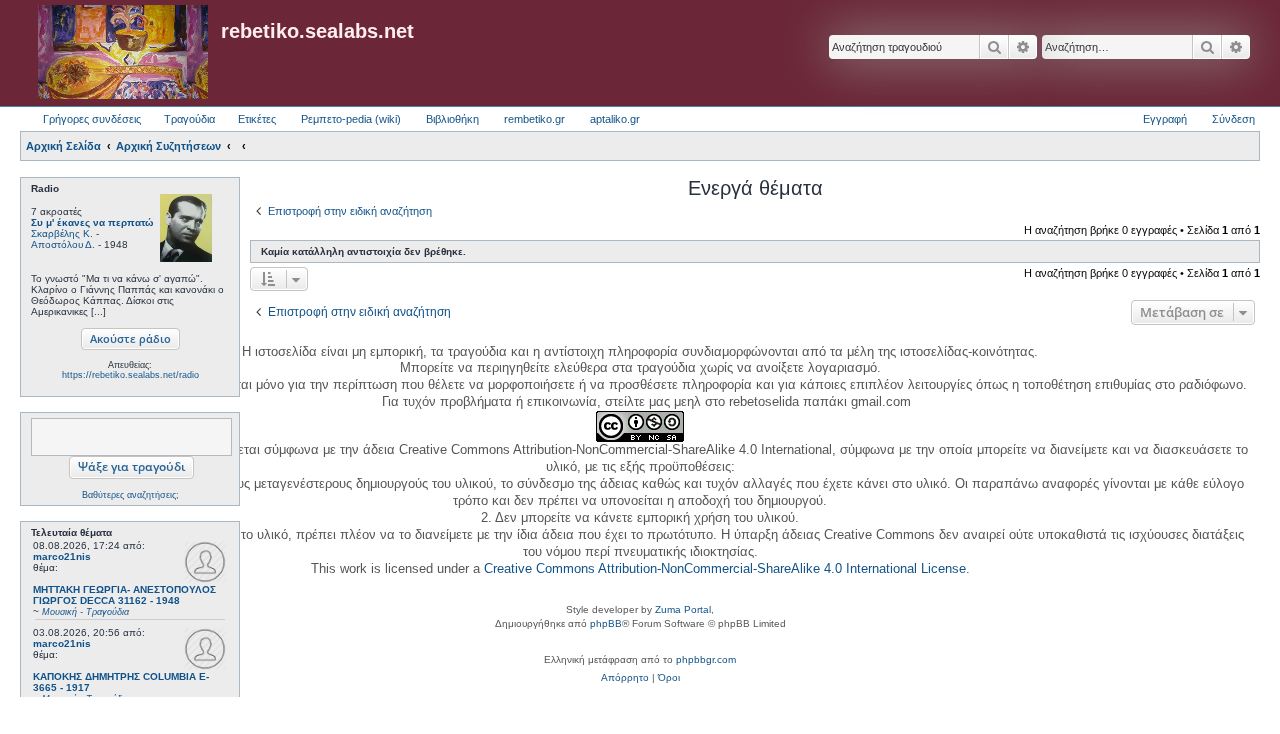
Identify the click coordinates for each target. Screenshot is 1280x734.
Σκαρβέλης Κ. (62, 233)
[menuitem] (625, 678)
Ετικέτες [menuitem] (257, 119)
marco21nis (62, 556)
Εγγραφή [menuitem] (1165, 119)
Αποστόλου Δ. (63, 244)
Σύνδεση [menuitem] (1233, 119)
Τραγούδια (189, 119)
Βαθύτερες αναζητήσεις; (130, 495)
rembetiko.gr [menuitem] (534, 119)
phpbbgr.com (706, 659)
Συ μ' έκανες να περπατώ (92, 222)
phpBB (606, 623)
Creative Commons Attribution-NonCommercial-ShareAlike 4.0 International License (725, 568)
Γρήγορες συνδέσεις (92, 119)
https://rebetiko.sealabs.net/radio (130, 375)
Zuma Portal (683, 609)
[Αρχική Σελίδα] (123, 53)
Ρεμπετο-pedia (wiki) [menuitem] (351, 119)
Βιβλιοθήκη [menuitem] (452, 119)
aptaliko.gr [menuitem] (615, 119)
